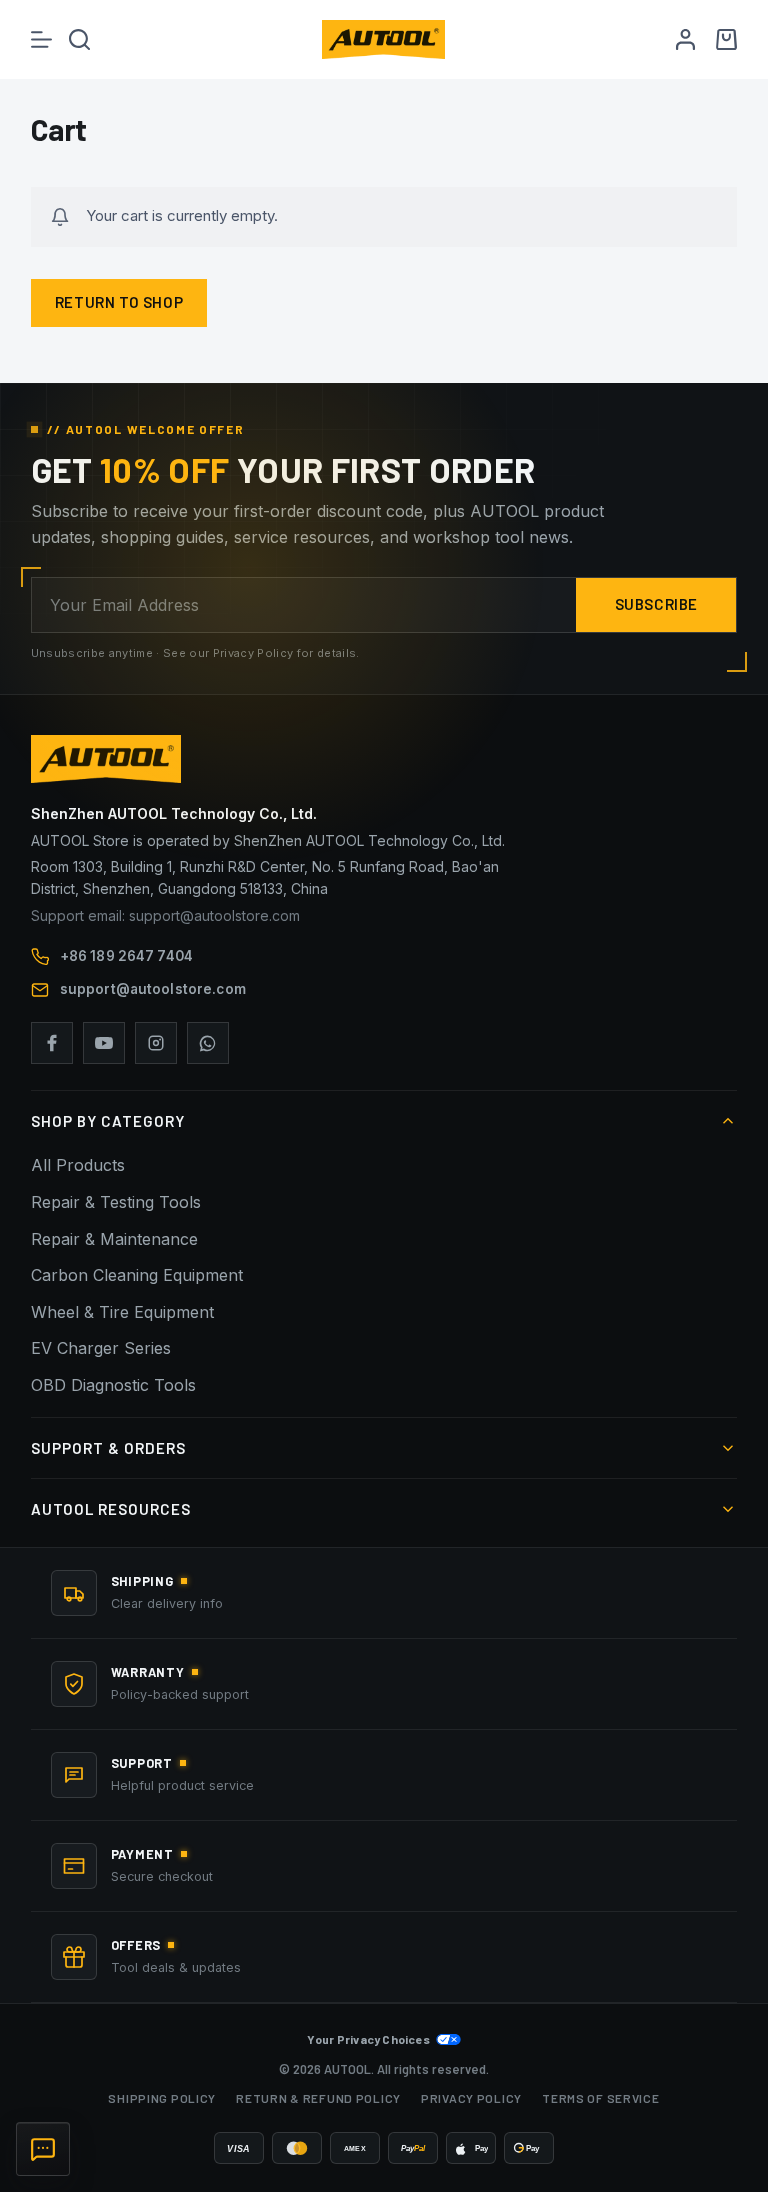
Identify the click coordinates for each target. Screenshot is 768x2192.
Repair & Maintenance (114, 1239)
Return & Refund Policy (318, 2098)
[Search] (79, 39)
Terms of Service (601, 2098)
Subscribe (656, 604)
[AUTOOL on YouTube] (104, 1043)
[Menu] (41, 39)
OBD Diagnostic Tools (113, 1385)
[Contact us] (43, 2149)
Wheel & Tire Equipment (122, 1312)
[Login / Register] (685, 39)
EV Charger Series (101, 1348)
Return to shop (119, 302)
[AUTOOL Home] (384, 759)
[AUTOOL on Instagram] (156, 1043)
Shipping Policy (162, 2098)
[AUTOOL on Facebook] (52, 1043)
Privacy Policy (471, 2098)
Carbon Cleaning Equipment (137, 1275)
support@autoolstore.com (153, 989)
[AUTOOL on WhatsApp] (208, 1043)
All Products (78, 1165)
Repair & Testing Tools (116, 1202)
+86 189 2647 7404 (126, 956)
